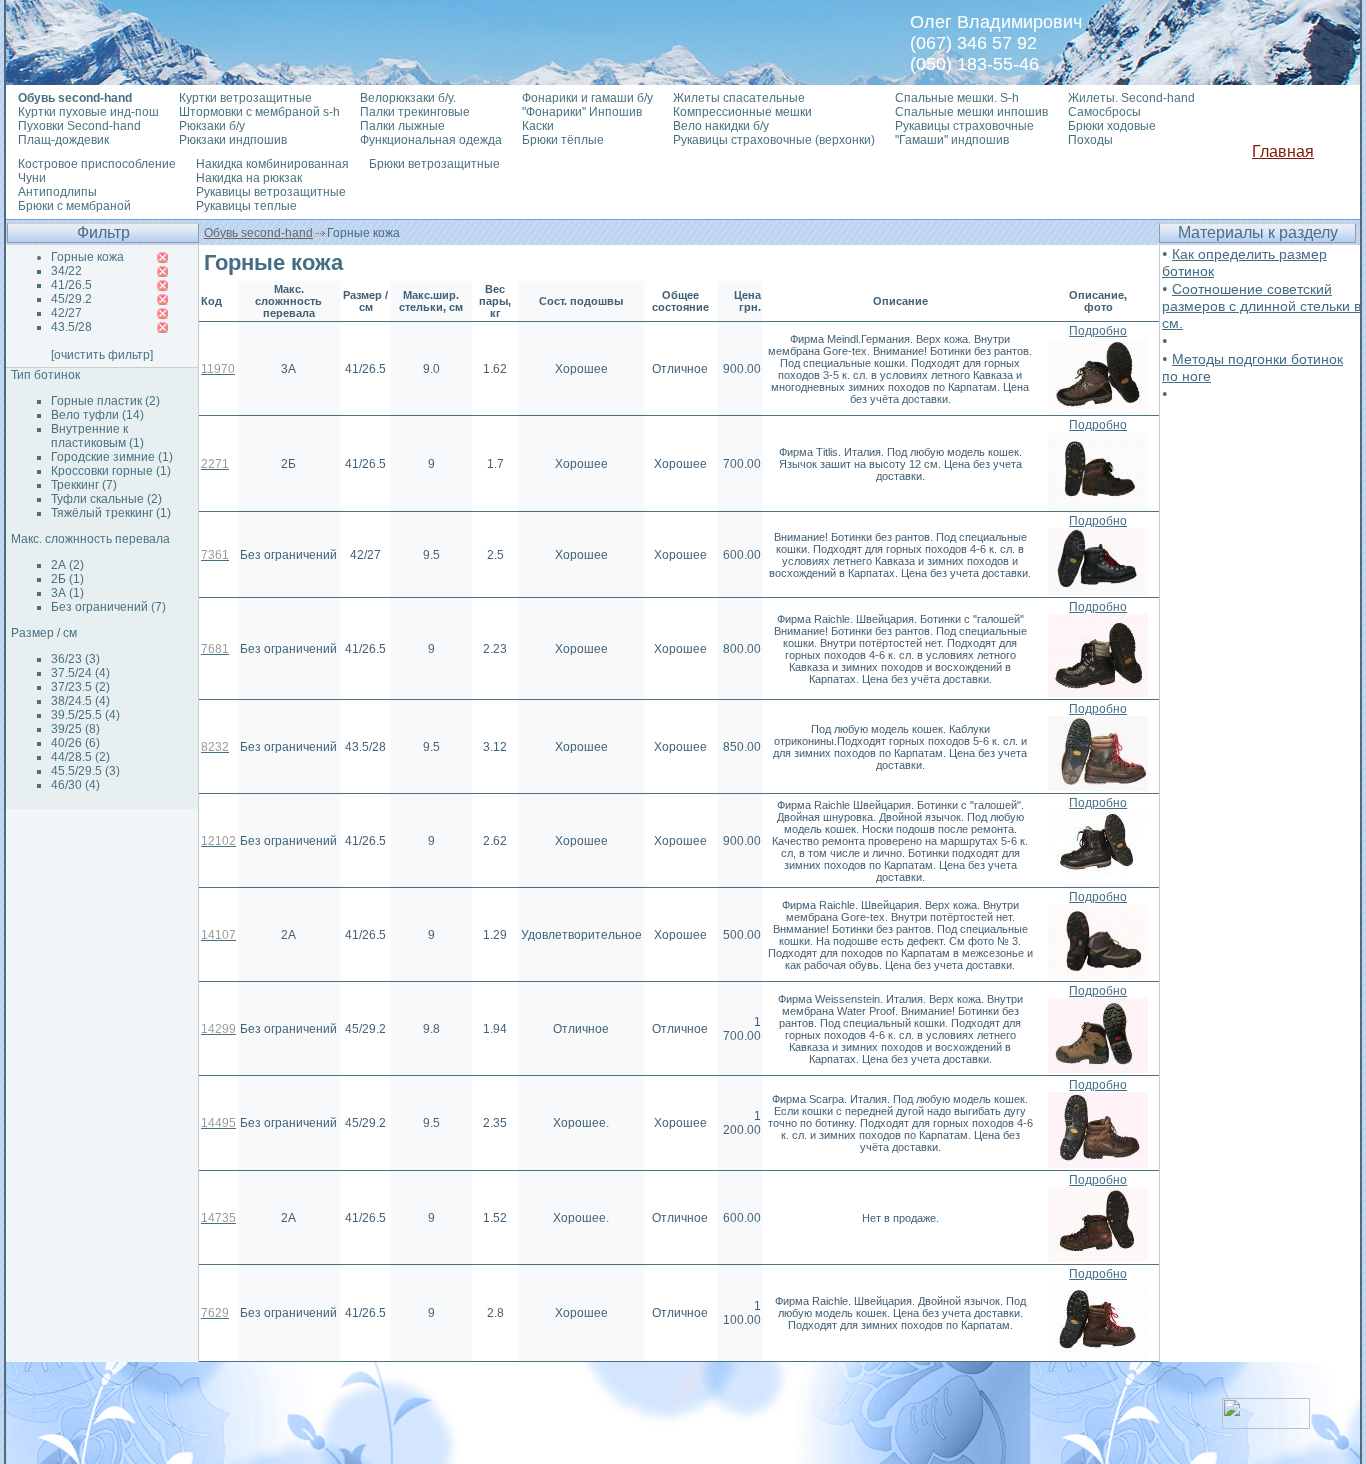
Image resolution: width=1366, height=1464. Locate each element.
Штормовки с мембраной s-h (259, 112)
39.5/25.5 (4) (85, 715)
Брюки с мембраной (74, 206)
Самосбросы (1104, 112)
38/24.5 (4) (80, 701)
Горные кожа (87, 257)
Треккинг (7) (84, 485)
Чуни (32, 178)
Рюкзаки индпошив (233, 140)
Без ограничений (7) (108, 607)
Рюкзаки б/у (212, 126)
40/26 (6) (75, 743)
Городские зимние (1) (112, 457)
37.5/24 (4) (80, 673)
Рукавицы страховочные (964, 126)
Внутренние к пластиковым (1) (97, 436)
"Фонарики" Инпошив (582, 112)
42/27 (66, 313)
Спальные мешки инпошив (971, 112)
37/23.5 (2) (80, 687)
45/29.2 (71, 299)
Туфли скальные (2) (106, 499)
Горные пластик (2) (105, 401)
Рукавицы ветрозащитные (271, 192)
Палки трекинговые (415, 112)
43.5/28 (71, 327)
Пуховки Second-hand (79, 126)
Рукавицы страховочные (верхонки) (774, 140)
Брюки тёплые (563, 140)
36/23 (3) (75, 659)
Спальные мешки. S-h (957, 98)
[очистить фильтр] (102, 355)
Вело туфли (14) (97, 415)
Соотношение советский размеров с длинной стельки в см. (1261, 306)
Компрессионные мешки (742, 112)
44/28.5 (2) (80, 757)
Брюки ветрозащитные (434, 164)
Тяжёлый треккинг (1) (111, 513)
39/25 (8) (75, 729)
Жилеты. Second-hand (1131, 98)
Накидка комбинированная (272, 164)
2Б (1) (67, 579)
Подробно (1098, 331)
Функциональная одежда (431, 140)
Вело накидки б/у (721, 126)
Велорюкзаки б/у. (408, 98)
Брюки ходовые (1112, 126)
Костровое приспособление (97, 164)
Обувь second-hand (258, 233)
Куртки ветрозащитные (245, 98)
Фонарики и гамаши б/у (587, 98)
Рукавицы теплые (246, 206)
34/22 (66, 271)
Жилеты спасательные (739, 98)
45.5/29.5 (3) (85, 771)
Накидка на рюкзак (249, 178)
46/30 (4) (75, 785)
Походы (1090, 140)
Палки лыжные (402, 126)
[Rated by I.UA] (1266, 1423)
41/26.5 (71, 285)
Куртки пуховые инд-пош (88, 112)
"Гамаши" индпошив (952, 140)
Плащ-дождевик (63, 140)
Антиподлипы (57, 192)
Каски (538, 126)
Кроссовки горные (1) (111, 471)
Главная (1283, 151)
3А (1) (67, 593)
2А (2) (67, 565)
